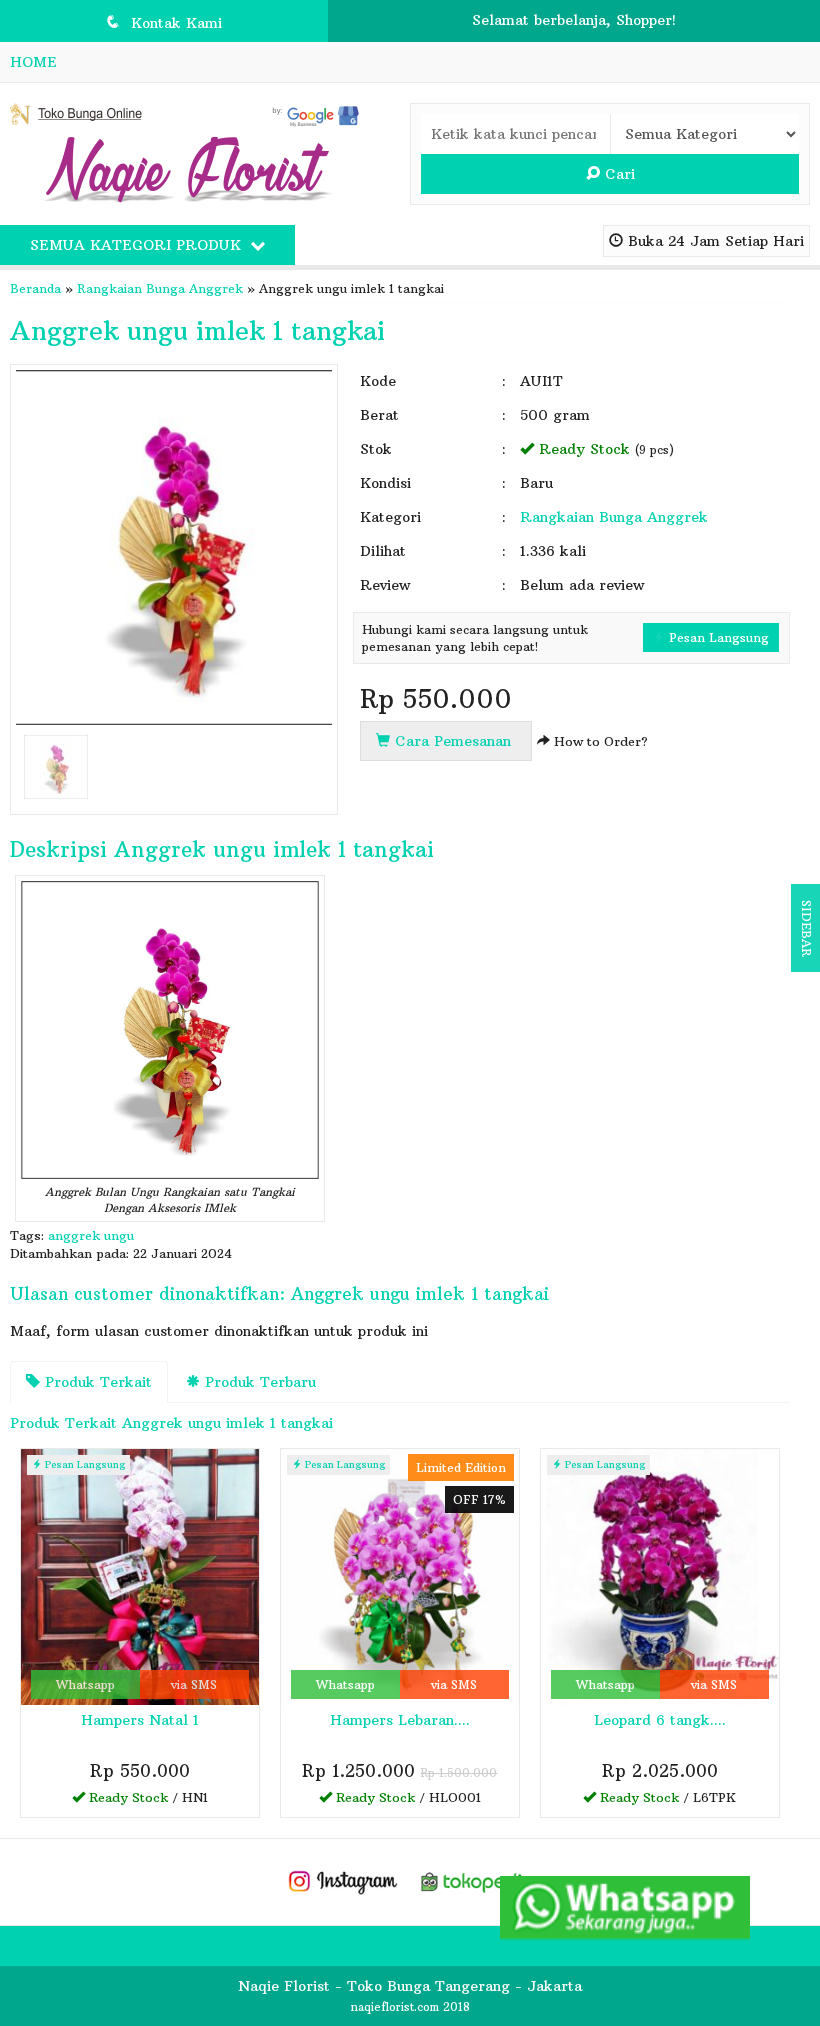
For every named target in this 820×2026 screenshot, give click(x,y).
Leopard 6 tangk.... (660, 1720)
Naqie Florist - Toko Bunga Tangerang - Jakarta (410, 1986)
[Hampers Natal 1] (140, 1575)
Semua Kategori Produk (138, 245)
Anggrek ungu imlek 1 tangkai (197, 331)
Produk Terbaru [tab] (258, 1382)
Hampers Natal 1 (140, 1720)
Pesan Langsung (717, 637)
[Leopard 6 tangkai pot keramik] (660, 1575)
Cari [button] (617, 174)
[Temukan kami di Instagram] (342, 1880)
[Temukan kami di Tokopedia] (478, 1880)
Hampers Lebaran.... (400, 1720)
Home (33, 62)
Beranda (35, 288)
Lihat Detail (146, 1801)
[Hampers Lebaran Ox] (400, 1575)
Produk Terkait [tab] (96, 1382)
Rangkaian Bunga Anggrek (160, 288)
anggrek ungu (91, 1235)
